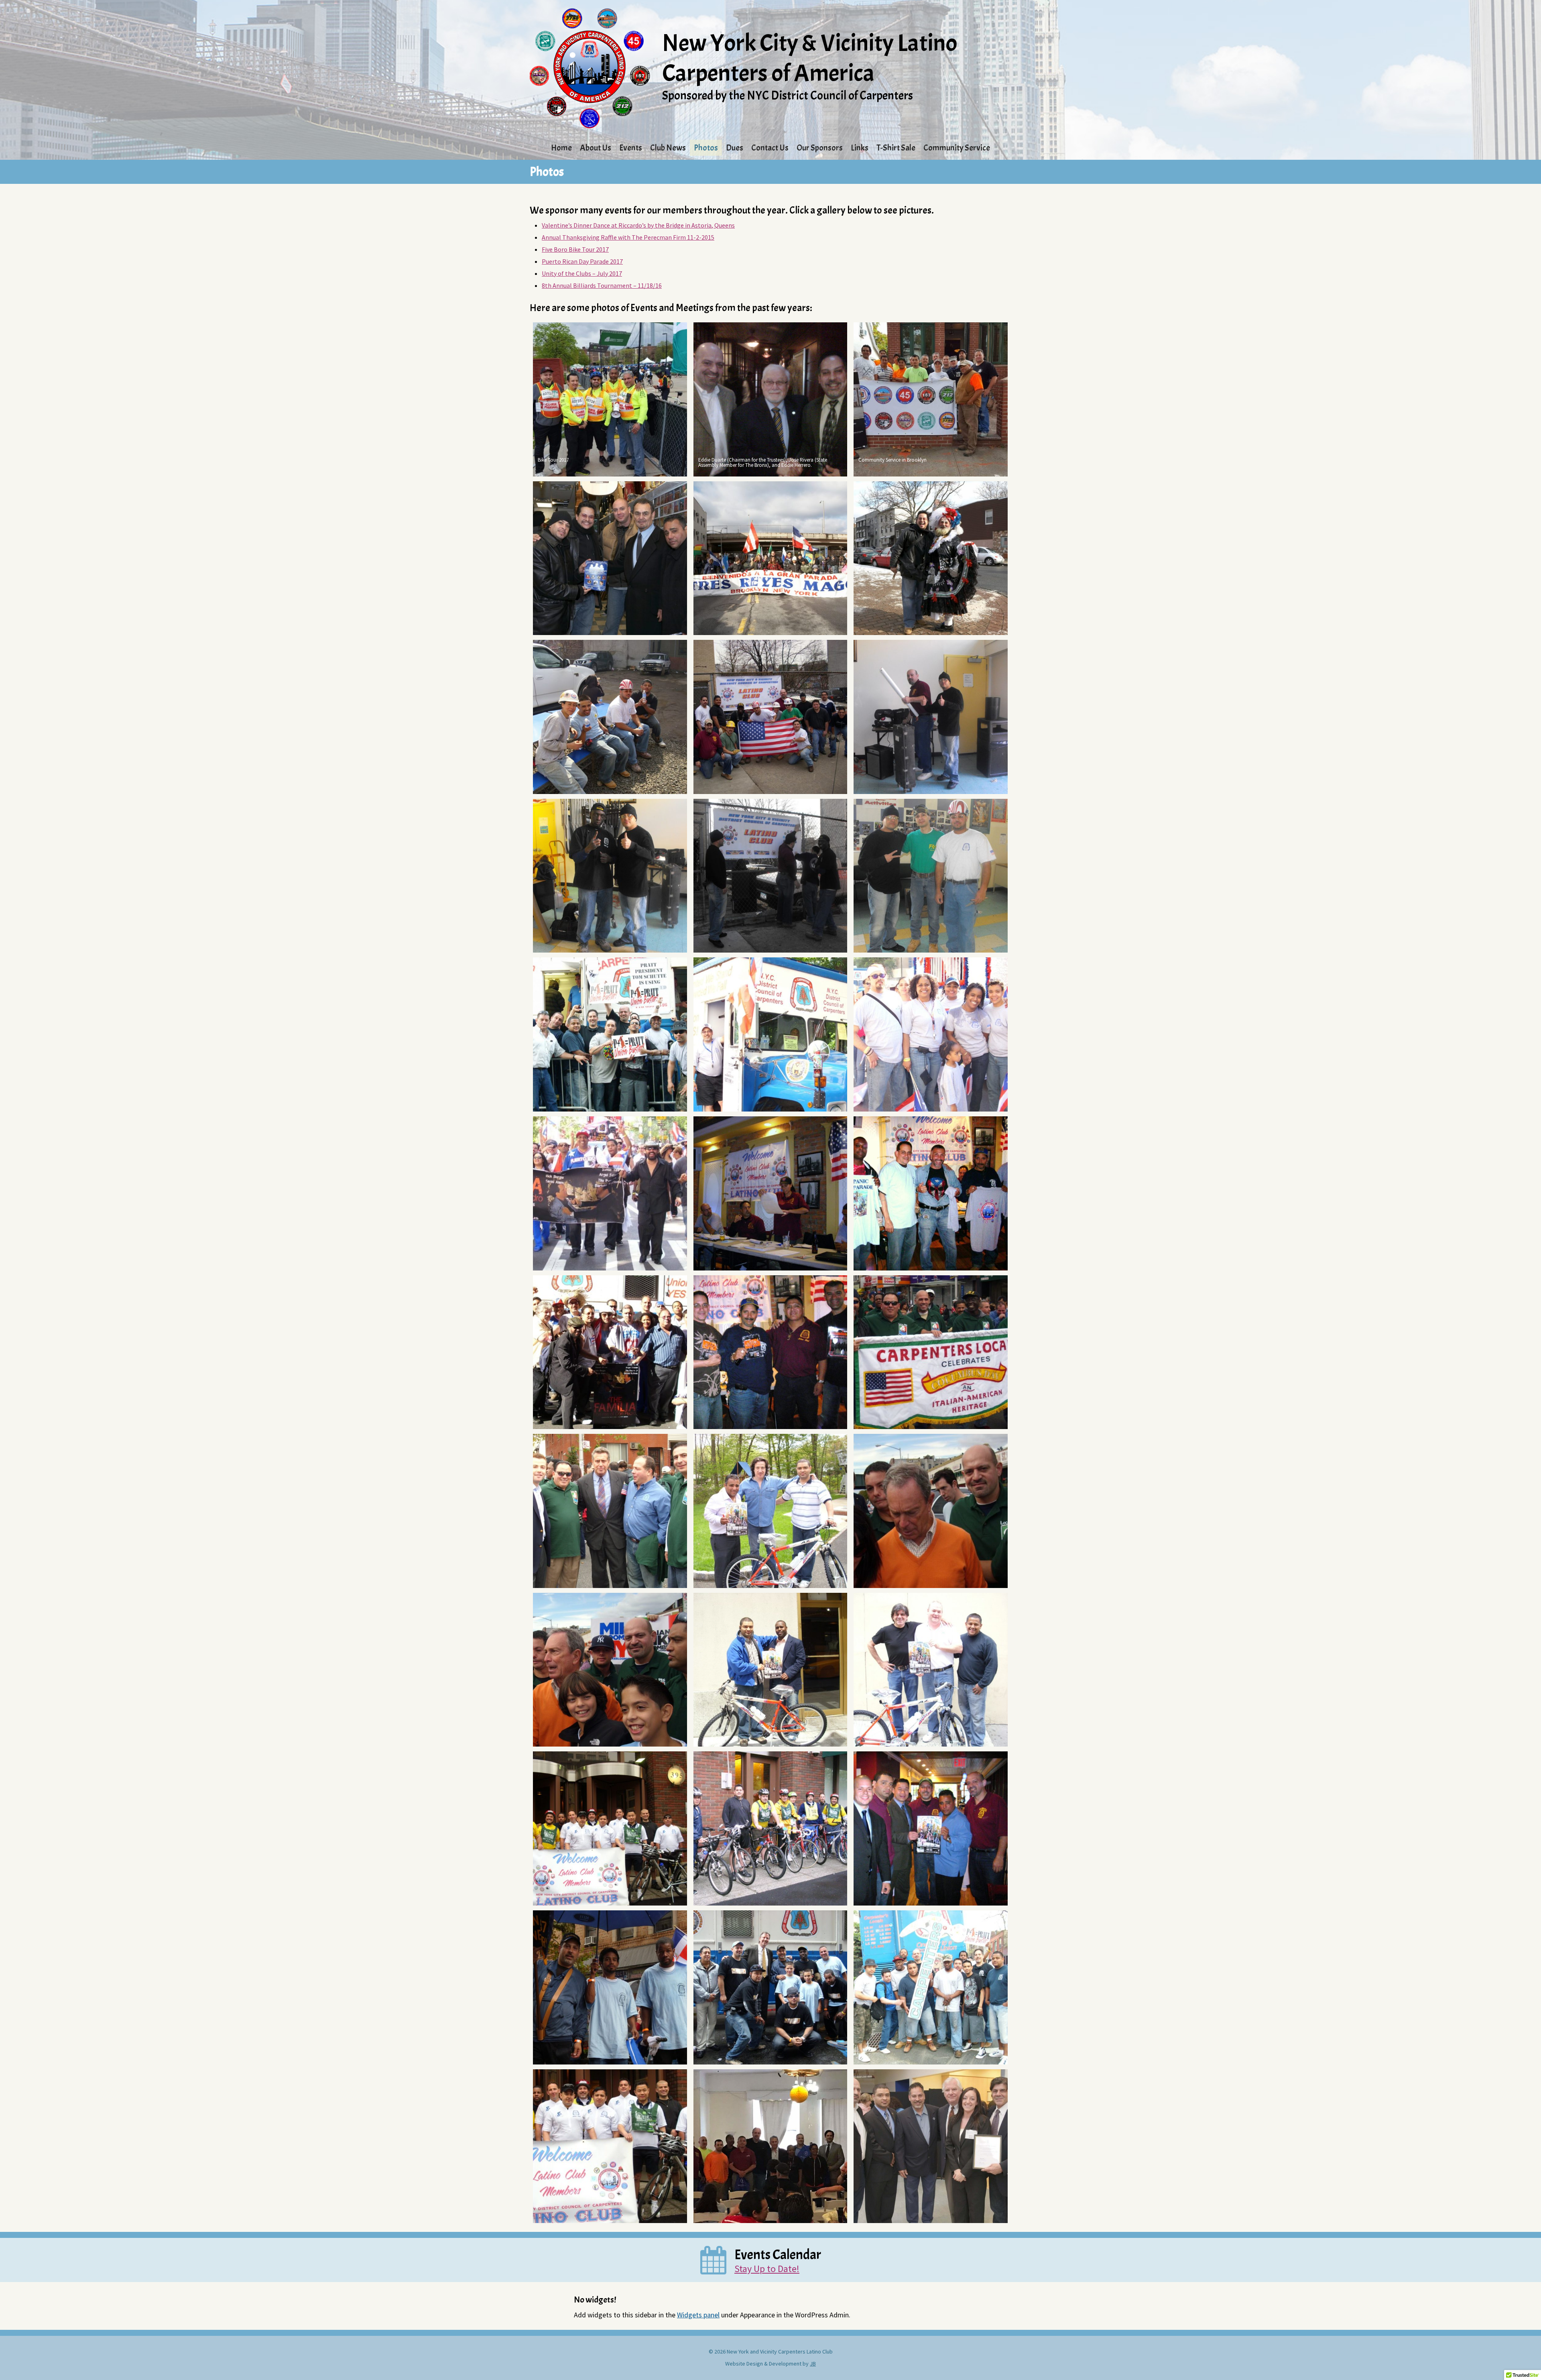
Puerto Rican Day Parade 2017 (582, 261)
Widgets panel (698, 2315)
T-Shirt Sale (896, 148)
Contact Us (770, 148)
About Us (596, 148)
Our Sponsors (820, 148)
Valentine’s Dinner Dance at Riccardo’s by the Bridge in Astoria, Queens (638, 225)
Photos (706, 148)
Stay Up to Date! (767, 2269)
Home (561, 148)
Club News (668, 148)
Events (631, 148)
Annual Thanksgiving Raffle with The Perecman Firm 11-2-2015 (628, 237)
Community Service (957, 148)
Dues (735, 148)
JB (813, 2364)
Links (860, 148)
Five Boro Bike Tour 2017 (575, 249)
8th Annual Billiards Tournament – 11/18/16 (602, 285)
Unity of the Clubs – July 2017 (582, 273)
